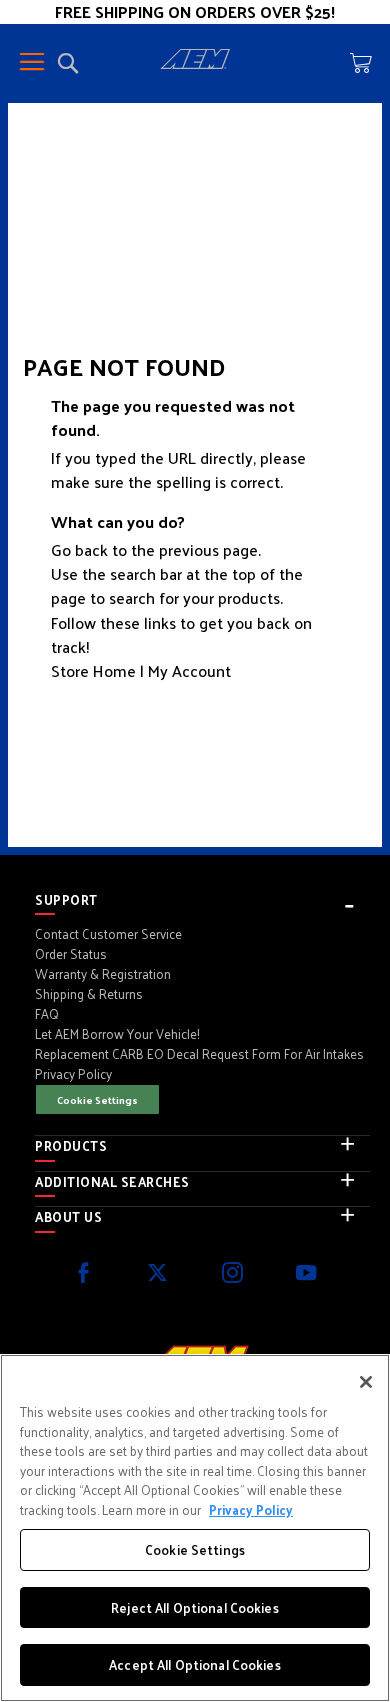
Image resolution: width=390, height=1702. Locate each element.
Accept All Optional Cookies (195, 1664)
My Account (189, 670)
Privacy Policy (251, 1509)
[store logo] (195, 62)
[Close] (366, 1382)
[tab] (202, 900)
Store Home (93, 670)
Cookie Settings (97, 1099)
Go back (79, 549)
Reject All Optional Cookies (195, 1607)
